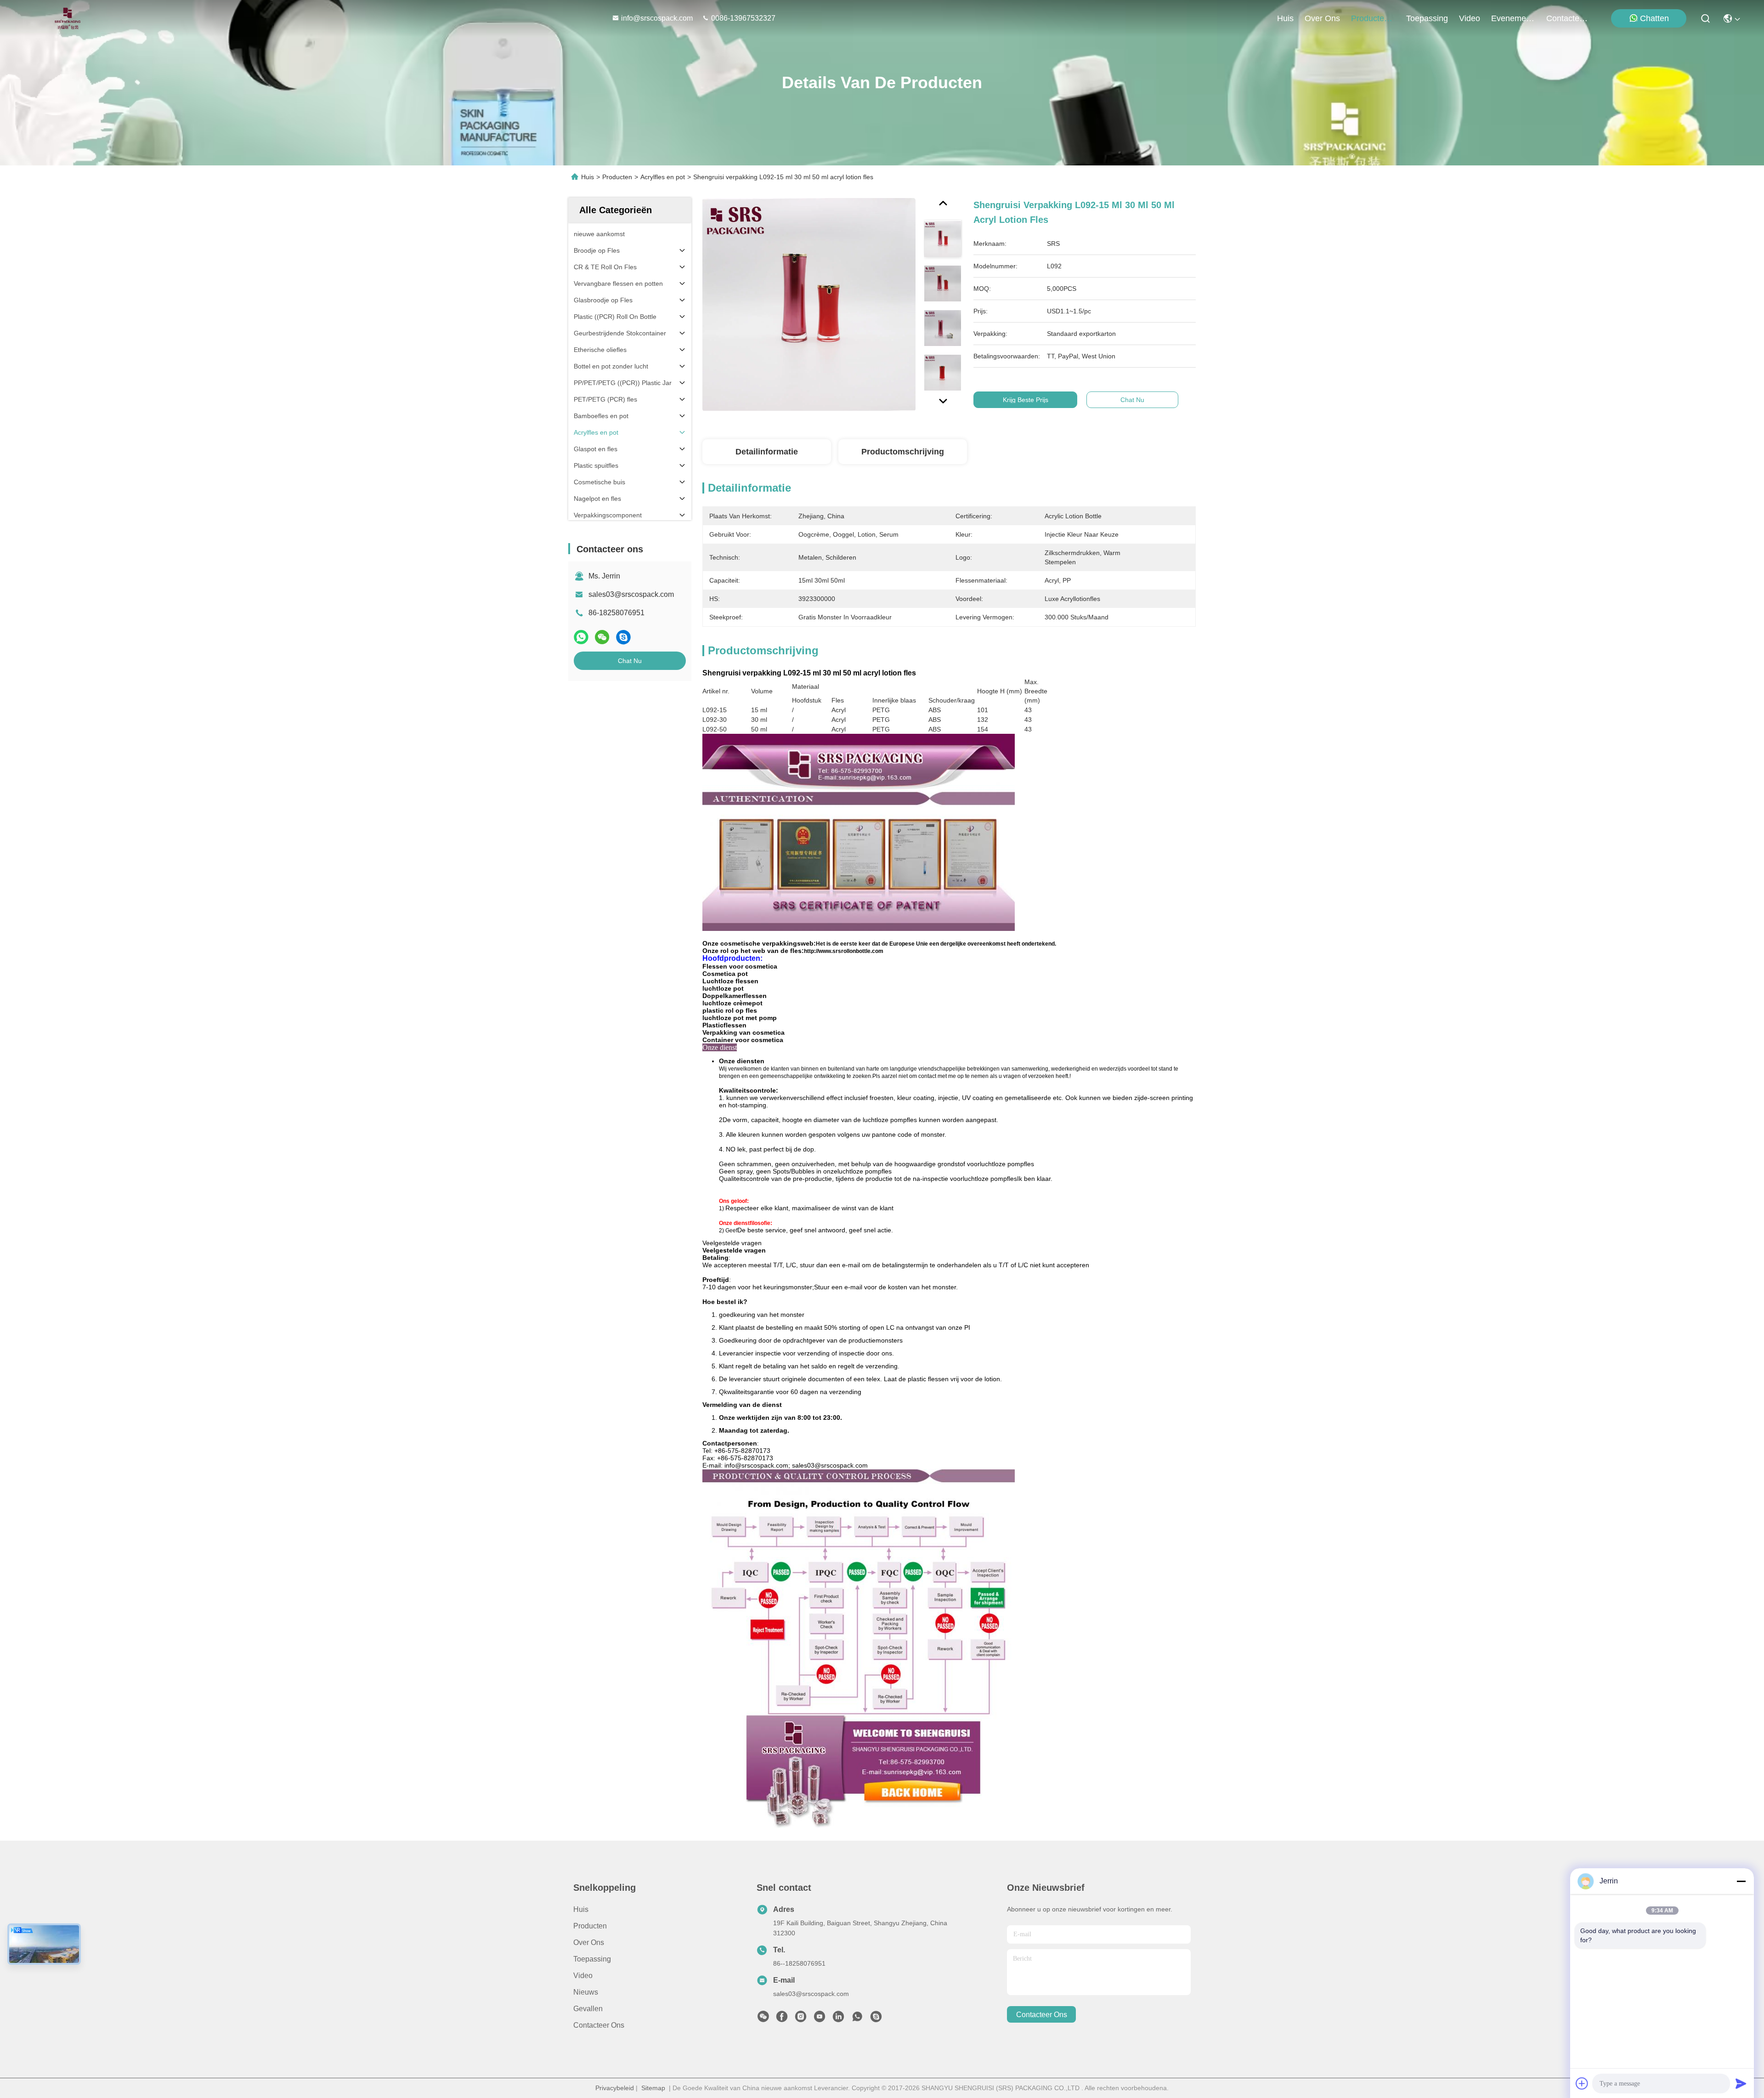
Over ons (589, 1942)
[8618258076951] (857, 2019)
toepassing (1427, 18)
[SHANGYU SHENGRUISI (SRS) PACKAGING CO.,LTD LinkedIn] (838, 2019)
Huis (1285, 18)
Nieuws (586, 1992)
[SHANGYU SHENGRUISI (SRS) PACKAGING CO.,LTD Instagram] (801, 2019)
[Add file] (1582, 2083)
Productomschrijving (903, 452)
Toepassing (592, 1959)
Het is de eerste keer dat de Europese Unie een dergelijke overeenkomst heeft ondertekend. (936, 944)
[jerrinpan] (876, 2019)
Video (583, 1976)
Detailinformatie (767, 452)
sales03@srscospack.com (631, 594)
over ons (1322, 18)
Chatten (1654, 18)
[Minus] (1741, 1881)
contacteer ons (1568, 18)
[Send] (1741, 2083)
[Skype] (623, 637)
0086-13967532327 (743, 18)
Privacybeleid (615, 2088)
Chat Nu (630, 661)
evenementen (1513, 18)
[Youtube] (820, 2019)
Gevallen (588, 2009)
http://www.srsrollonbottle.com (844, 951)
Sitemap (653, 2088)
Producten (617, 177)
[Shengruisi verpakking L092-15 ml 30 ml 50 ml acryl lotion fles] (809, 304)
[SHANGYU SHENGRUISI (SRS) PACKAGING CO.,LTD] (65, 18)
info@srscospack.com (658, 18)
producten (1370, 18)
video (1470, 18)
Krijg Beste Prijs (1026, 400)
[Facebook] (782, 2019)
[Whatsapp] (581, 637)
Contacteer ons (599, 2025)
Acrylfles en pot (663, 177)
